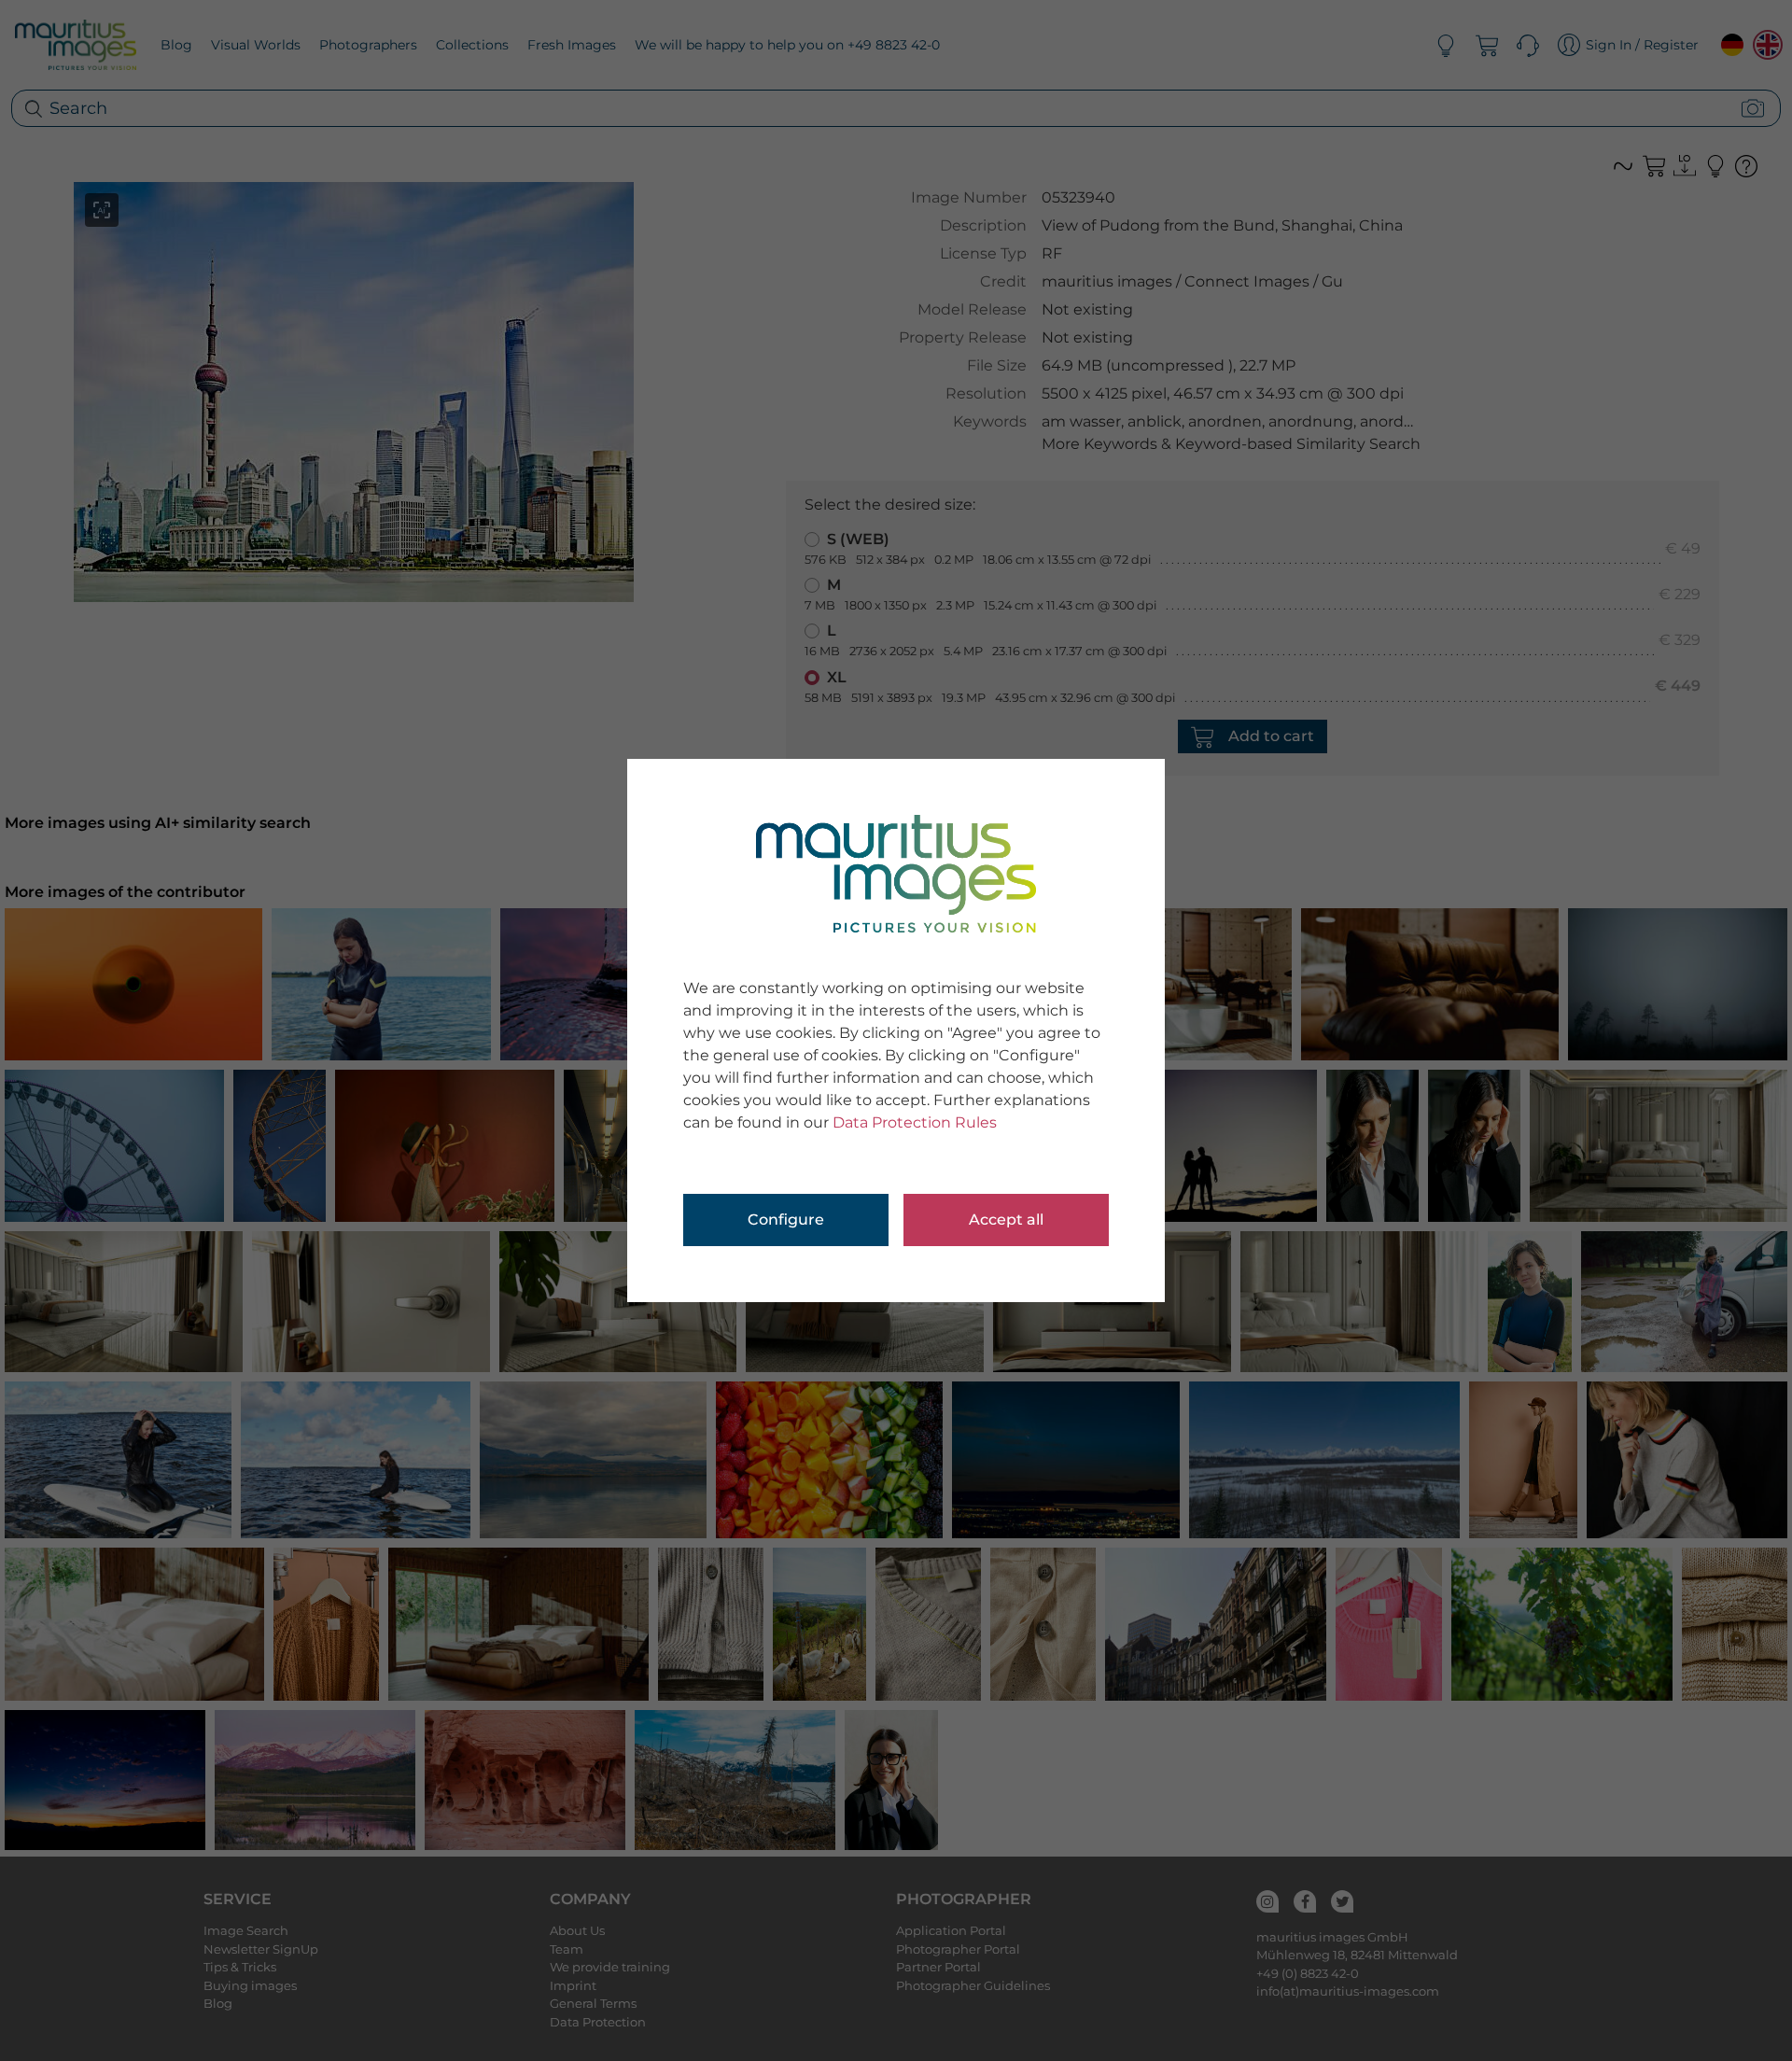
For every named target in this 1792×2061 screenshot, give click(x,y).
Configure (786, 1220)
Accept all (1006, 1220)
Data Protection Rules (915, 1122)
